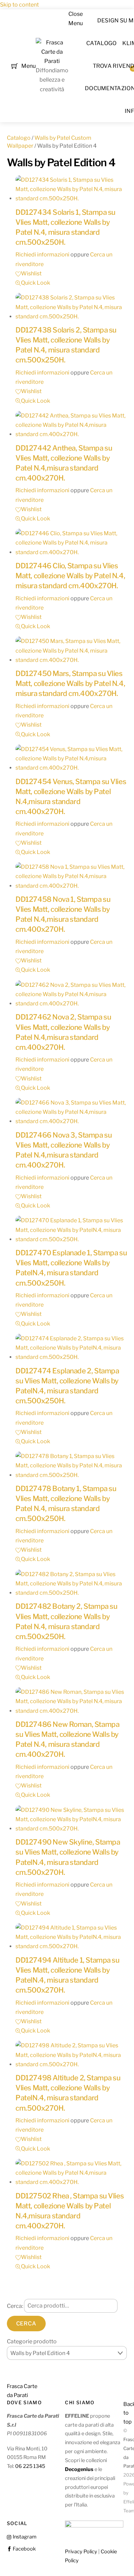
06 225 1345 (30, 2466)
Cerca (26, 2324)
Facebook (24, 2549)
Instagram (24, 2537)
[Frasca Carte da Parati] (52, 61)
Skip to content (19, 5)
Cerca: (15, 2306)
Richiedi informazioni (42, 255)
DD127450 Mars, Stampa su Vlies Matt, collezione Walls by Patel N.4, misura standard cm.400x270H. (70, 683)
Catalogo (102, 43)
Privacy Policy (81, 2552)
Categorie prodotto (32, 2341)
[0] (15, 65)
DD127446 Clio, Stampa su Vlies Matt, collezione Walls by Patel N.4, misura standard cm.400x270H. (70, 576)
